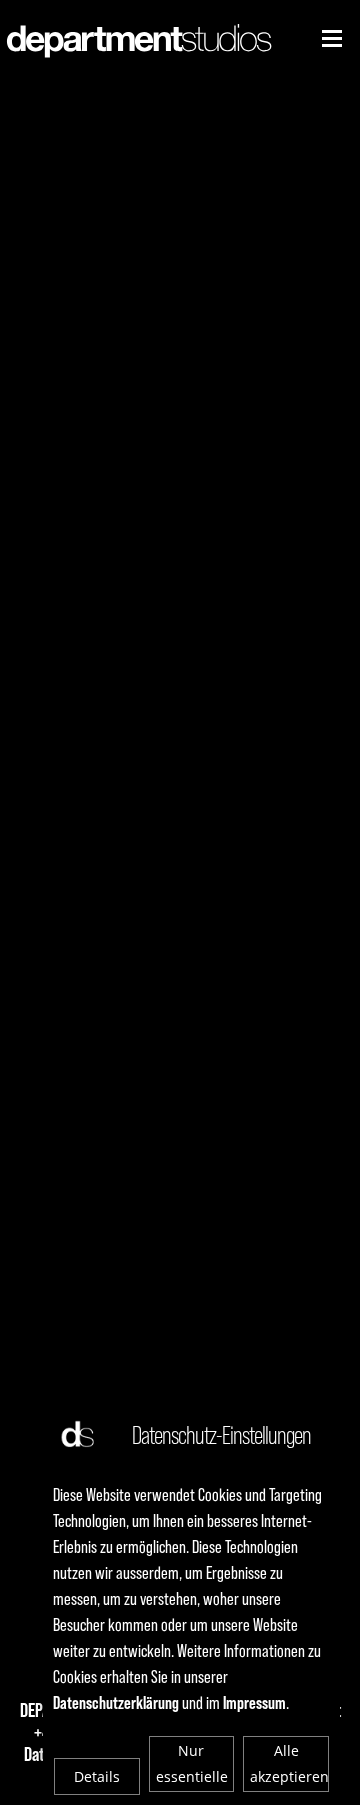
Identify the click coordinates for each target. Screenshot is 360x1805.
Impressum (254, 1702)
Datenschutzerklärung (116, 1702)
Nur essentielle (192, 1763)
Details (97, 1776)
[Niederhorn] (332, 38)
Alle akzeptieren (289, 1763)
